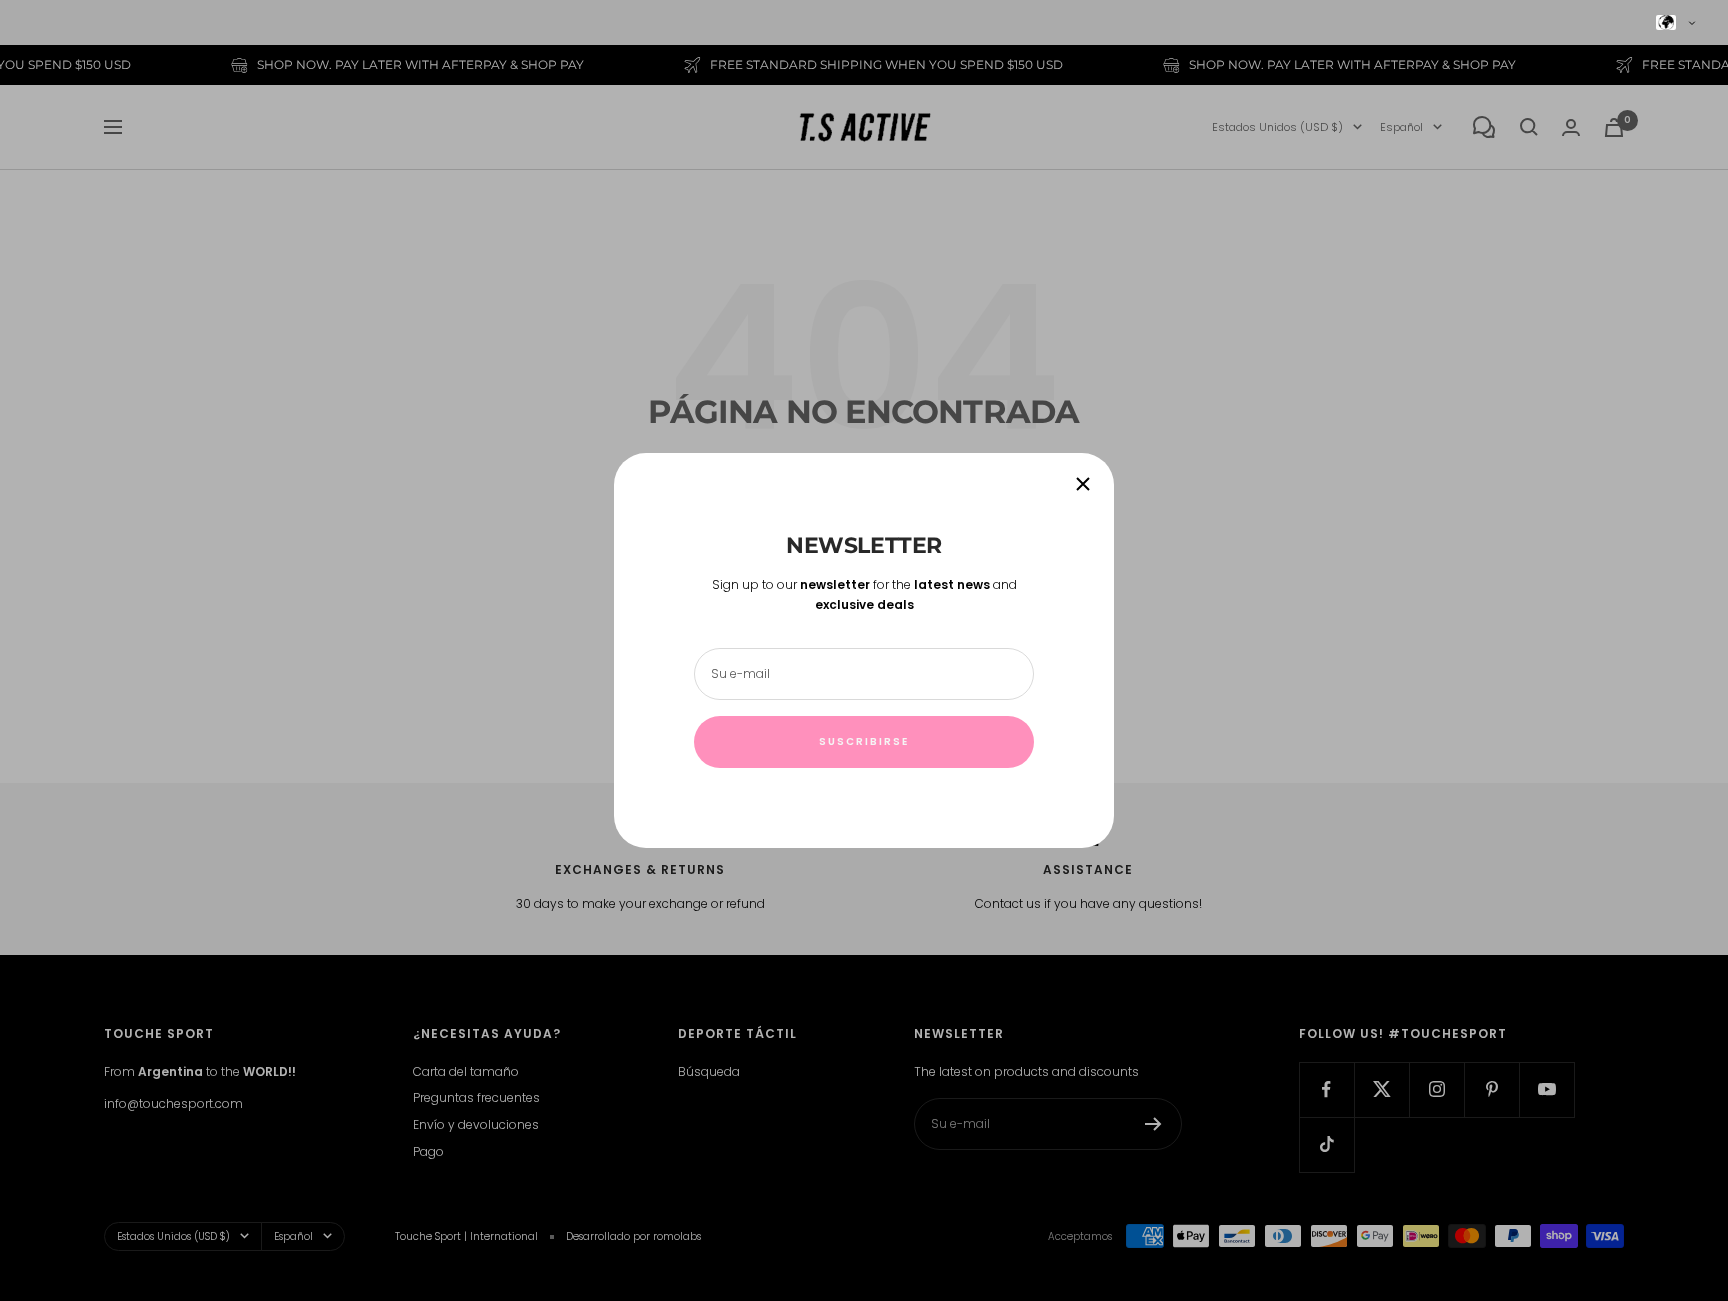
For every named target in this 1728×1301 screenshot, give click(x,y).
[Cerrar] (1083, 484)
